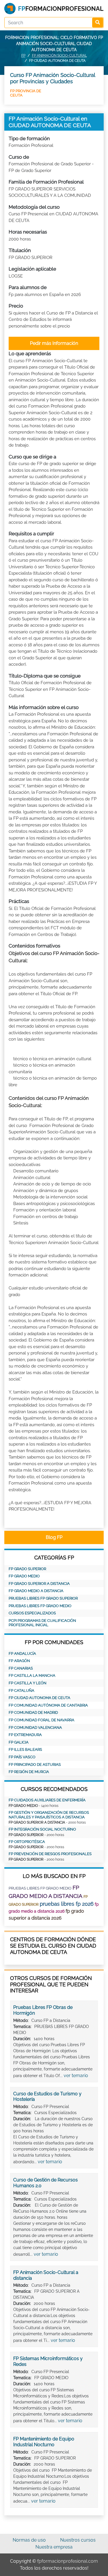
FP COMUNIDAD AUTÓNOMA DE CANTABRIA (48, 1705)
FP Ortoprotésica (27, 1842)
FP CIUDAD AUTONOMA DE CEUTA (39, 1698)
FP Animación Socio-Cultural (59, 55)
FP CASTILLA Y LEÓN (28, 1683)
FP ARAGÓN (19, 1661)
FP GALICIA (19, 1742)
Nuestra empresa (54, 2547)
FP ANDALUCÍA (22, 1654)
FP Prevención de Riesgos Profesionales (50, 1854)
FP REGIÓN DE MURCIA (29, 1772)
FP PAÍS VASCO (22, 1757)
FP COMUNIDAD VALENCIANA (35, 1727)
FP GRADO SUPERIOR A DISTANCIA (39, 1584)
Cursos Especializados (32, 1613)
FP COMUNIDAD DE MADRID (33, 1712)
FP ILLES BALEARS (25, 1749)
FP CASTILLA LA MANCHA (32, 1675)
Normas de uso (29, 2540)
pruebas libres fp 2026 (67, 1904)
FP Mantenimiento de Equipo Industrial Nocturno (44, 2442)
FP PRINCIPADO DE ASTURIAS (35, 1764)
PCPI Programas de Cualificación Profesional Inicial (42, 1623)
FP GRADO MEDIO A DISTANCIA (36, 1591)
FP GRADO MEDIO (24, 1576)
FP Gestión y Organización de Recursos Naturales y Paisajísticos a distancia (49, 1815)
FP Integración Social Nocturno (42, 1829)
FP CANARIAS (21, 1668)
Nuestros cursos (78, 2540)
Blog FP (54, 1537)
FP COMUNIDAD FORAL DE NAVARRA (41, 1720)
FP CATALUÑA (21, 1690)
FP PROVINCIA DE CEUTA (26, 93)
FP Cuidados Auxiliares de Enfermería (47, 1800)
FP (23, 55)
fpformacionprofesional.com (68, 2561)
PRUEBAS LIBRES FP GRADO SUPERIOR (43, 1598)
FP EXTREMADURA (25, 1735)
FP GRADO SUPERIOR (27, 1569)
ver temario (76, 2076)
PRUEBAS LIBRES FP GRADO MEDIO (40, 1606)
